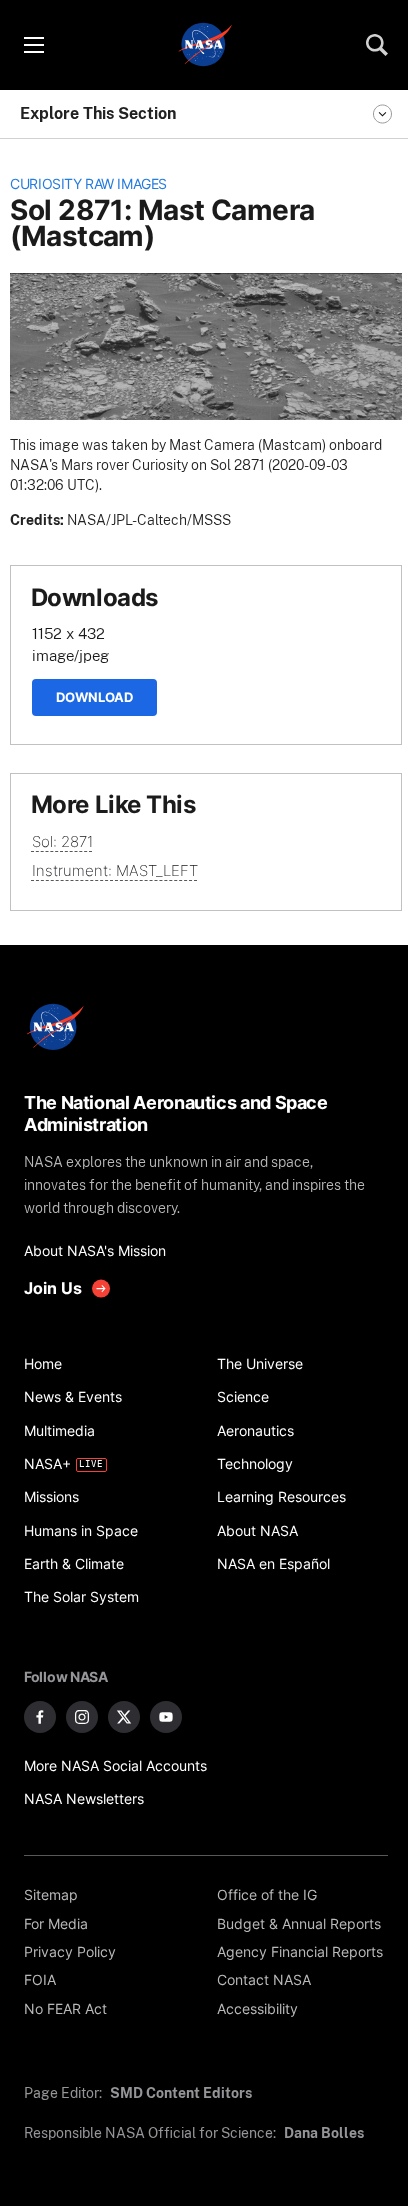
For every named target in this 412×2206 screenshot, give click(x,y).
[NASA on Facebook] (40, 1717)
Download (94, 697)
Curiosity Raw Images (88, 184)
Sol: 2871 (62, 841)
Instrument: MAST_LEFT (115, 870)
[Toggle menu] (33, 45)
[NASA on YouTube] (166, 1717)
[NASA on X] (124, 1717)
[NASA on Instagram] (82, 1717)
